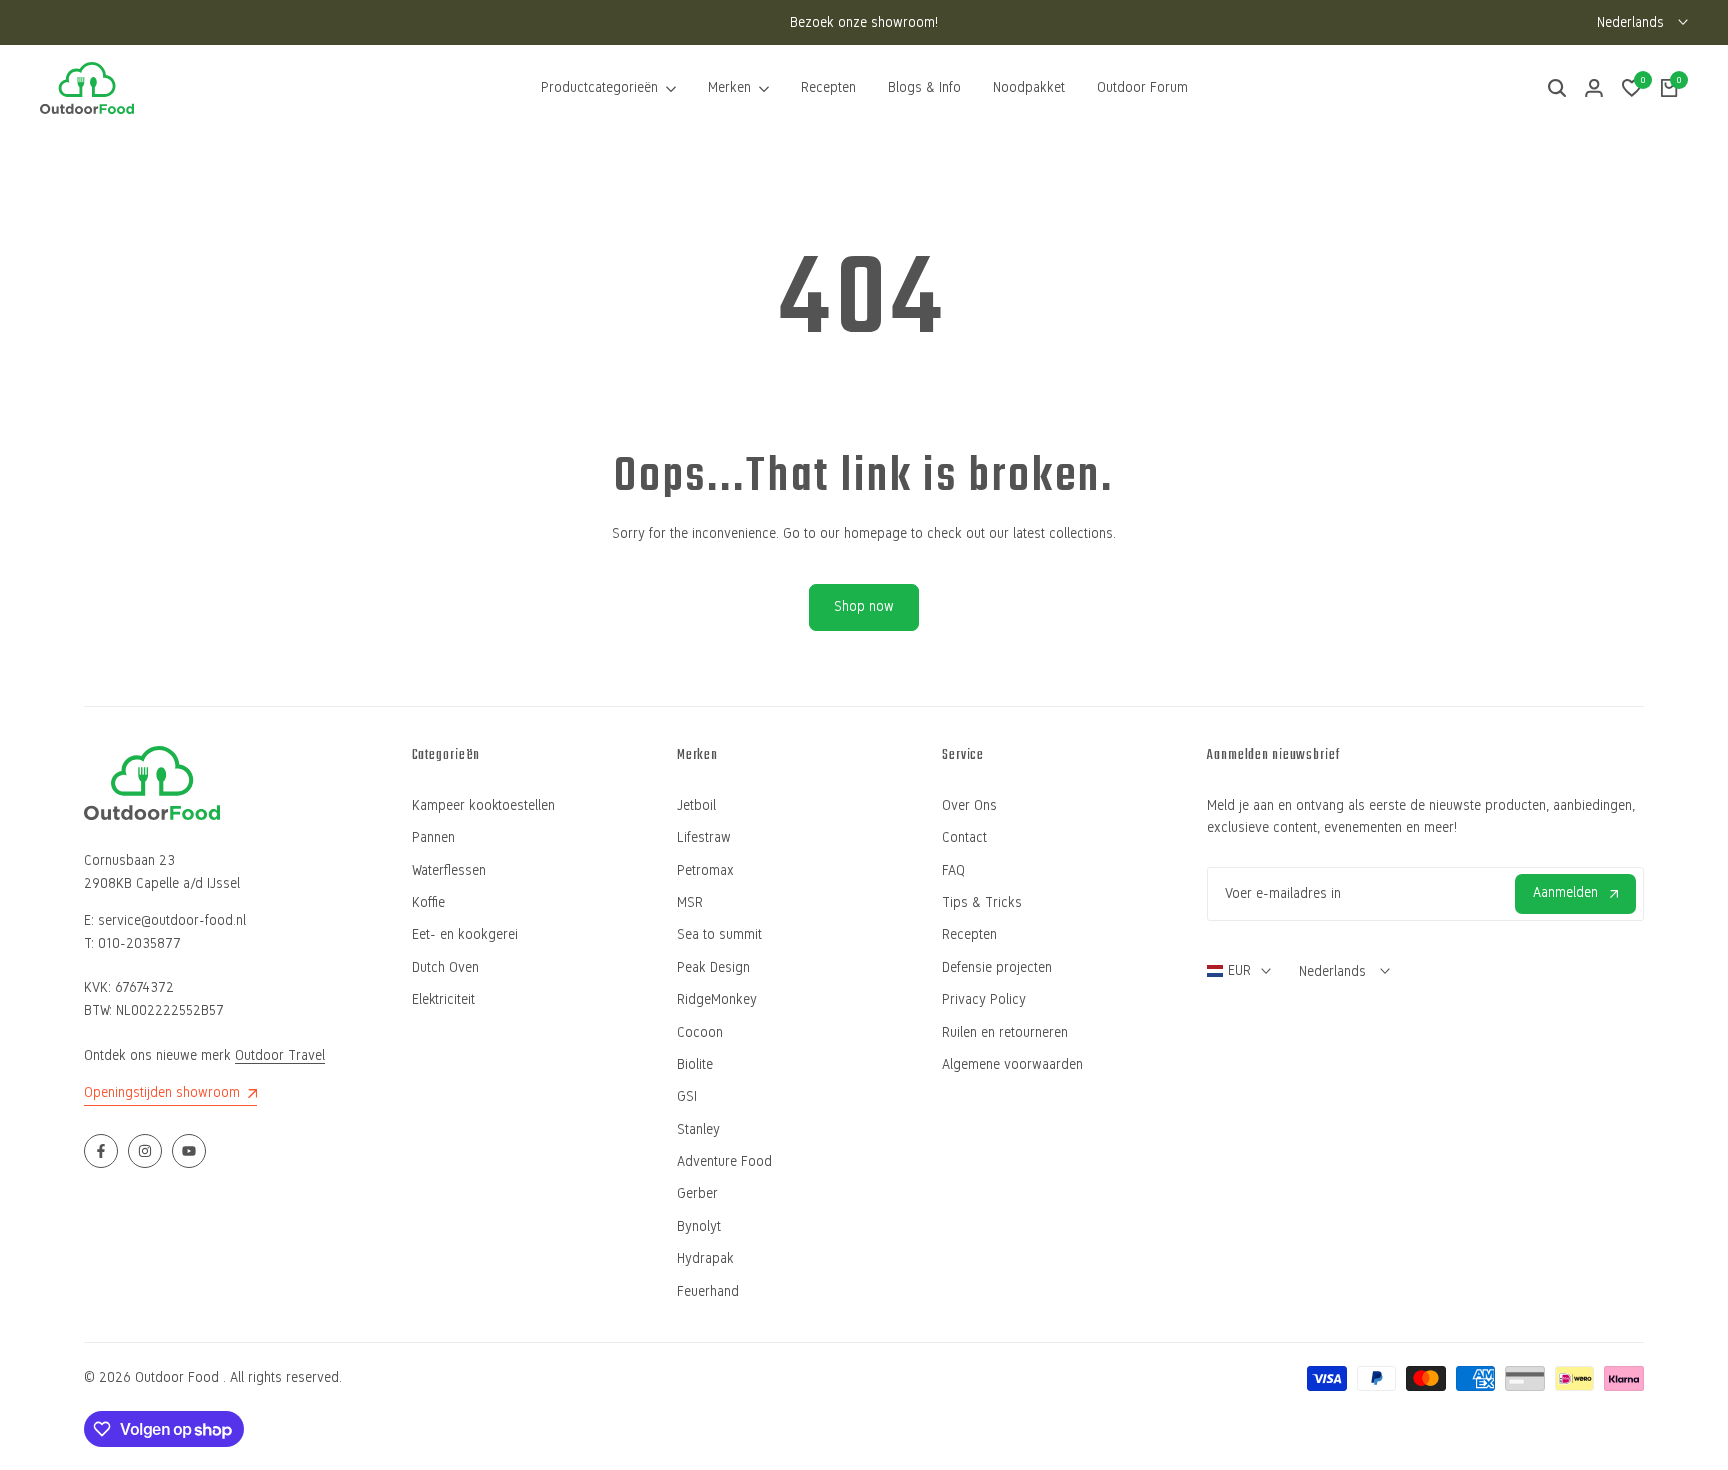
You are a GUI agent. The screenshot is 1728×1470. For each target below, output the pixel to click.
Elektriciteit (443, 999)
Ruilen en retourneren (1005, 1032)
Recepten (969, 934)
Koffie (428, 902)
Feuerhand (708, 1291)
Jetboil (696, 805)
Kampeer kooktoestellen (483, 805)
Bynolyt (699, 1226)
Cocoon (700, 1032)
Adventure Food (724, 1161)
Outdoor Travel (280, 1055)
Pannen (433, 837)
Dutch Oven (445, 967)
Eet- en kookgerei (465, 934)
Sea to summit (719, 934)
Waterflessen (449, 870)
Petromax (705, 870)
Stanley (698, 1129)
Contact (964, 837)
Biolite (695, 1064)
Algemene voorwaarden (1012, 1064)
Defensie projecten (997, 967)
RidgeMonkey (717, 999)
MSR (690, 902)
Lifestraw (704, 837)
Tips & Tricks (982, 902)
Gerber (697, 1193)
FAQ (953, 870)
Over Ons (969, 805)
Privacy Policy (984, 999)
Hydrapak (705, 1258)
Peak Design (713, 967)
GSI (687, 1096)
